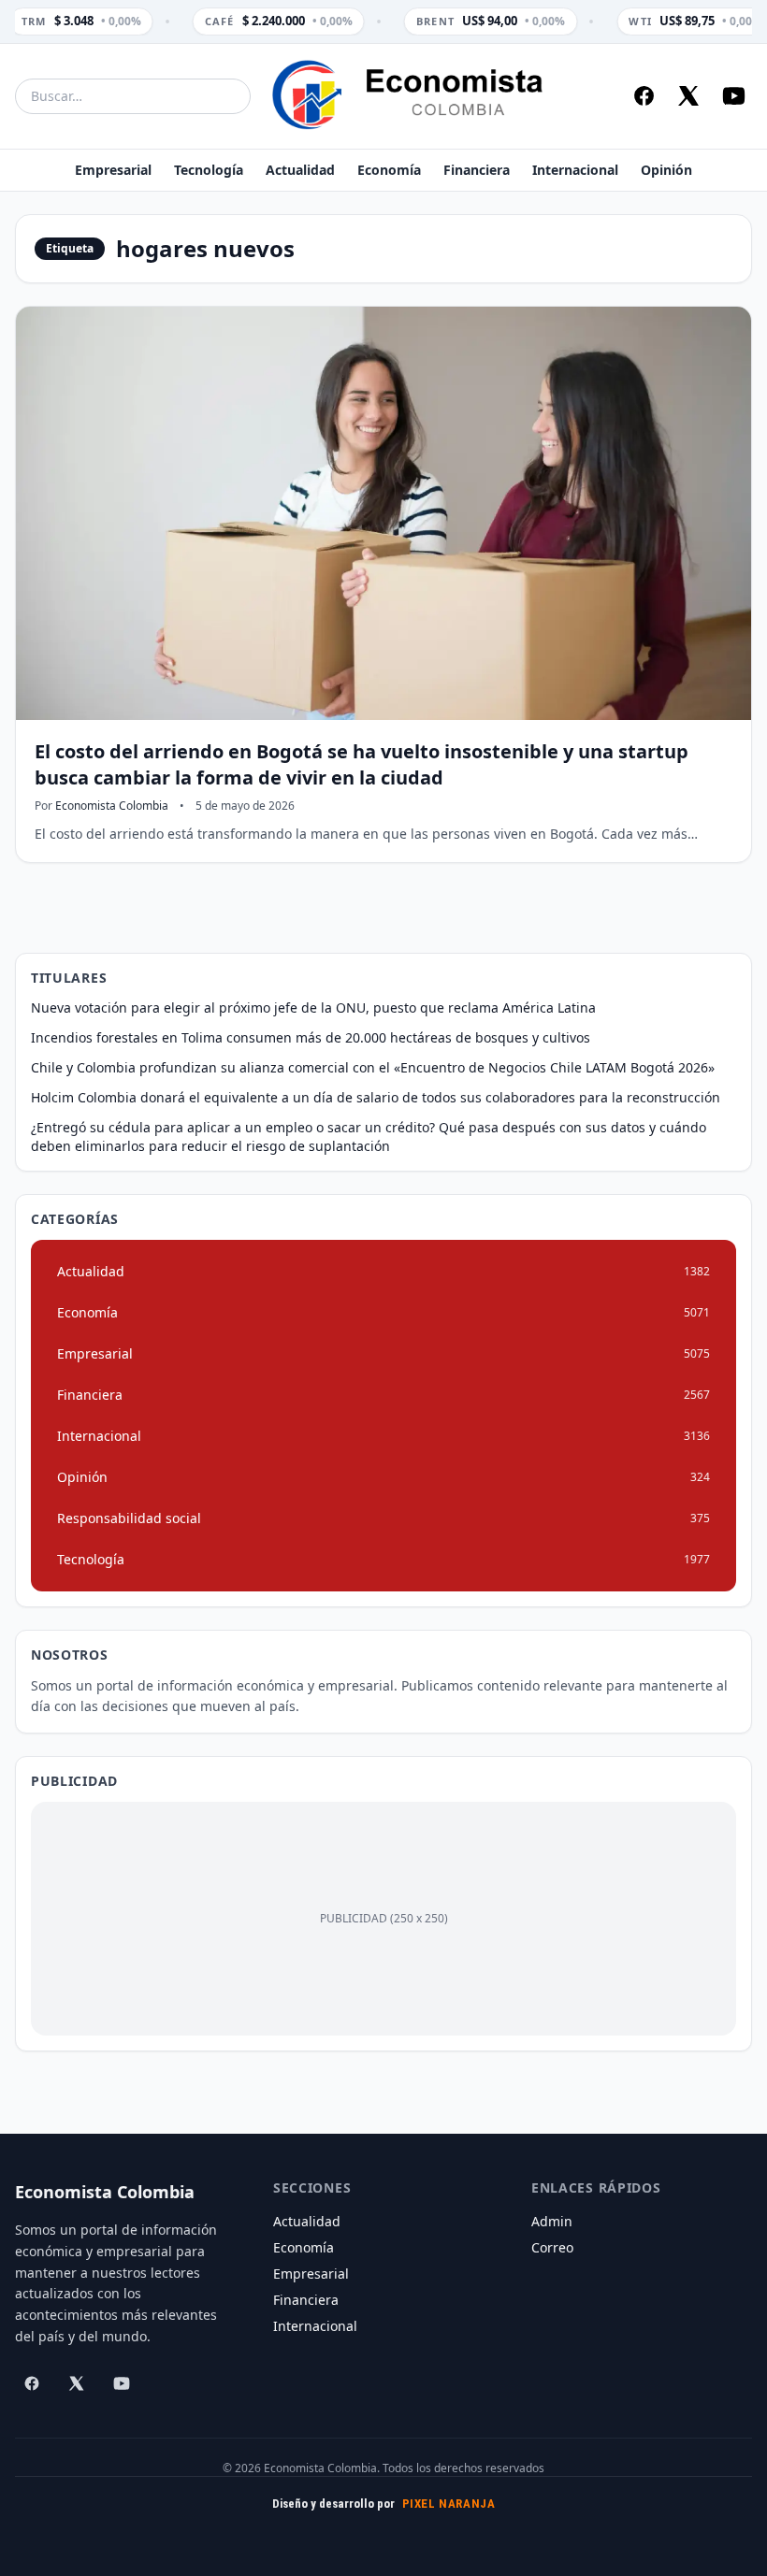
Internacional (575, 170)
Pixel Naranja (449, 2504)
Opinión (666, 170)
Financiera (477, 170)
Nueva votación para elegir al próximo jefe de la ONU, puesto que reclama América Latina (313, 1007)
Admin (552, 2221)
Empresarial (113, 170)
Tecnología (209, 170)
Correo (552, 2247)
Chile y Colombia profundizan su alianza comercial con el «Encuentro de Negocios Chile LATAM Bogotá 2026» (373, 1067)
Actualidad (300, 170)
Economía (389, 170)
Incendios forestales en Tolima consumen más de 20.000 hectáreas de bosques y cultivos (311, 1037)
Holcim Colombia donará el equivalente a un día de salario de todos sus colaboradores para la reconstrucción (376, 1097)
